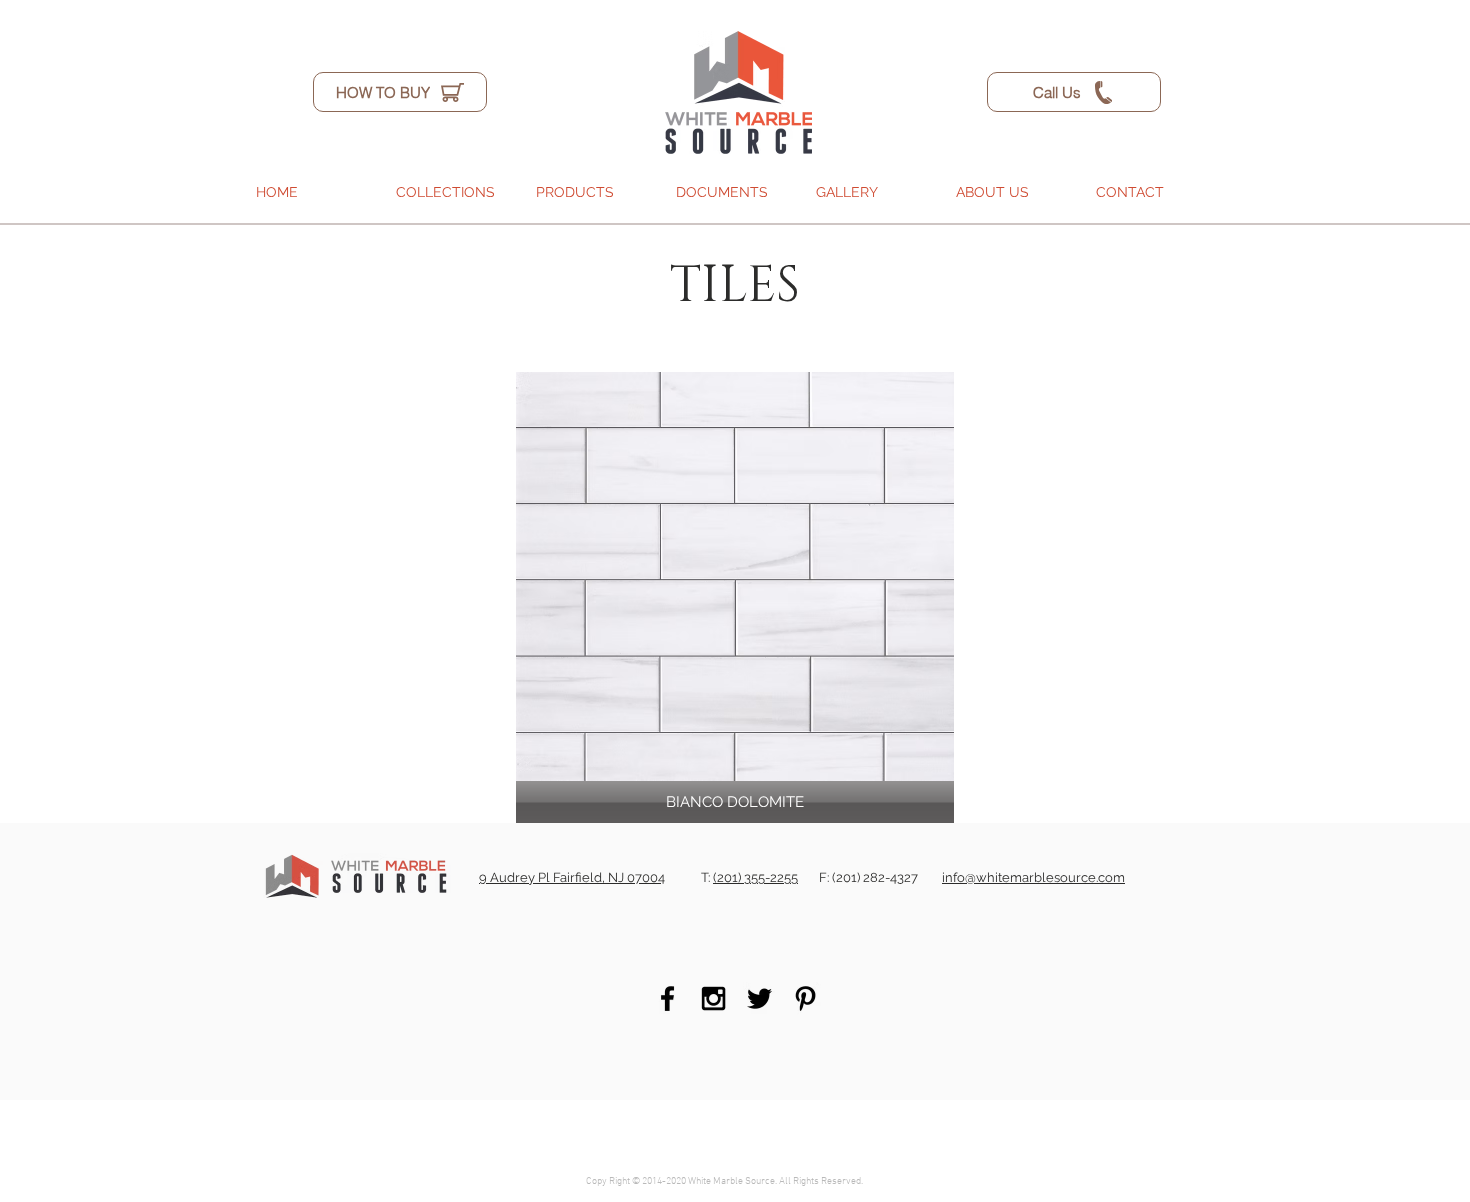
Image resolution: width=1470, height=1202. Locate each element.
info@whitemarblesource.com (1033, 877)
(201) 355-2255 (755, 877)
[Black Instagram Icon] (713, 998)
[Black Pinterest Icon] (805, 998)
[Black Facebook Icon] (667, 998)
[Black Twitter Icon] (759, 998)
